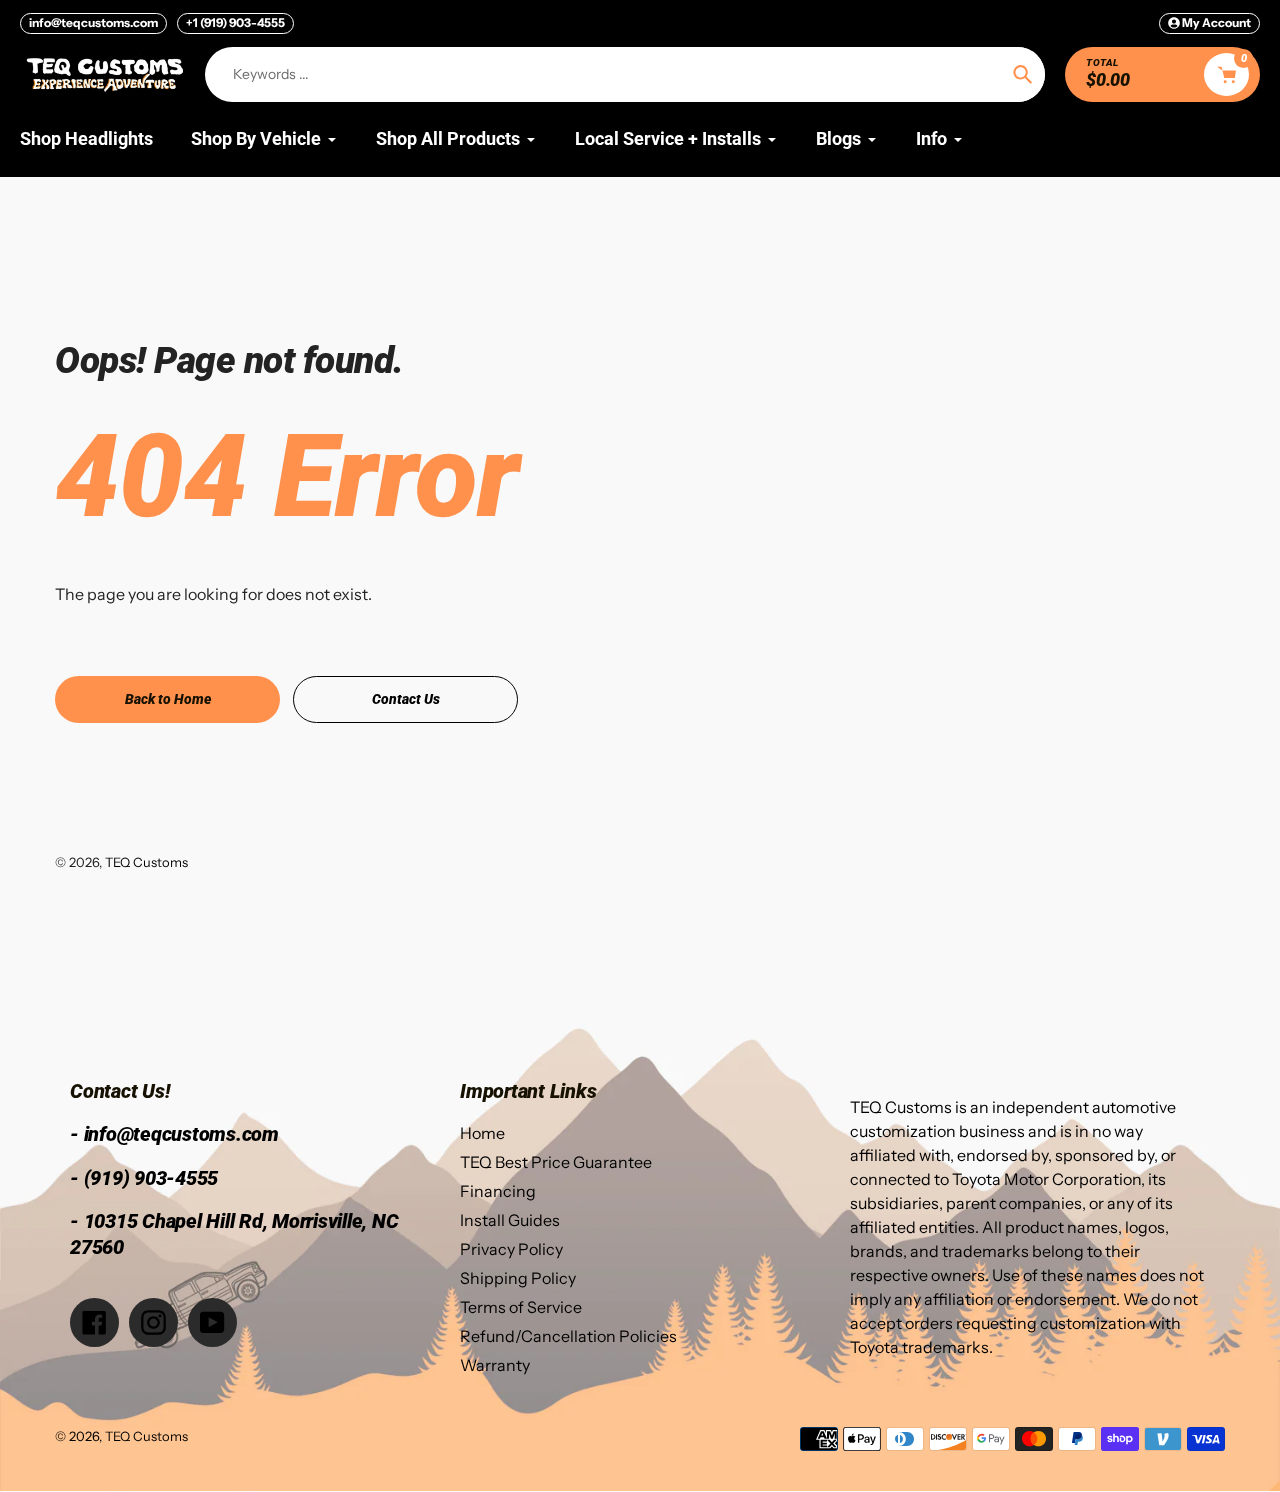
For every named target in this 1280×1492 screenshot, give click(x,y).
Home (482, 1133)
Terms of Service (521, 1307)
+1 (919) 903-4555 (235, 22)
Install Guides (510, 1220)
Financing (498, 1191)
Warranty (495, 1365)
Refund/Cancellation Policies (568, 1336)
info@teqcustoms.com (93, 22)
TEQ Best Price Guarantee (556, 1162)
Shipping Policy (518, 1278)
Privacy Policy (511, 1249)
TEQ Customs (146, 862)
